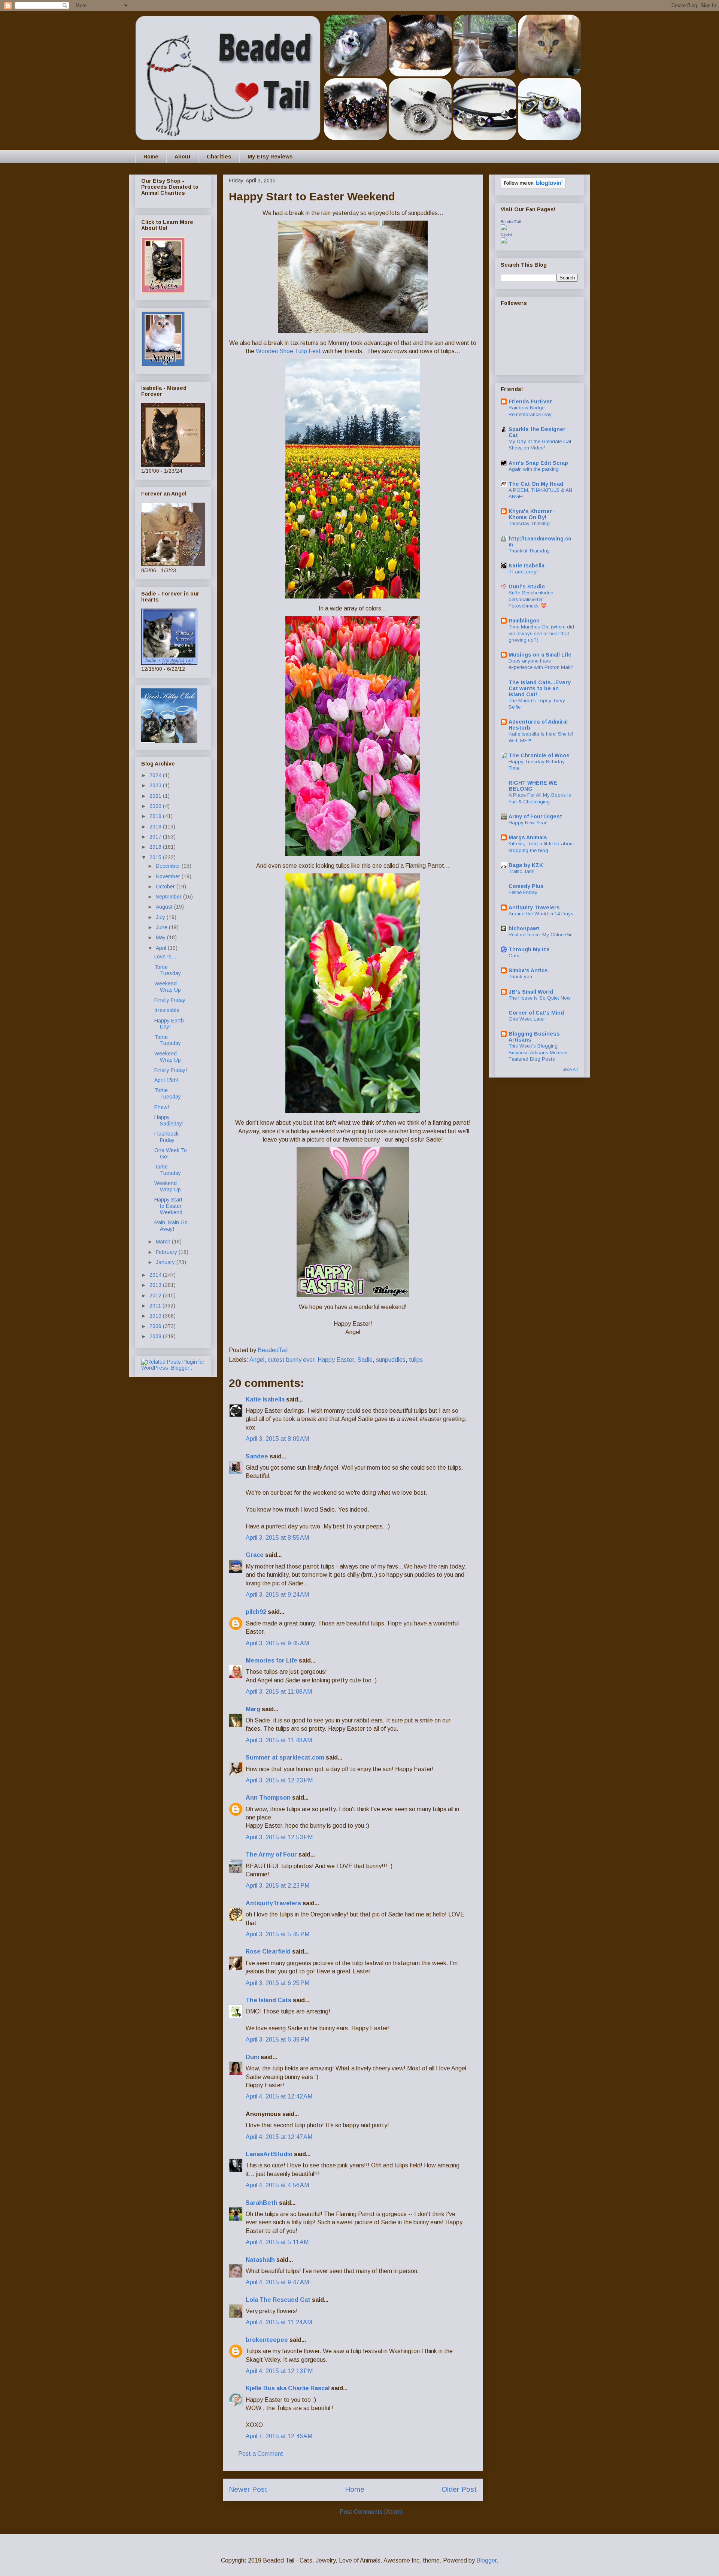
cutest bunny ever (291, 1360)
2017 (156, 837)
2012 (156, 1295)
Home (151, 157)
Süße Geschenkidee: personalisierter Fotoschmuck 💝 (531, 599)
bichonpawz (524, 928)
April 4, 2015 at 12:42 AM (279, 2096)
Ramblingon (524, 621)
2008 (156, 1336)
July (161, 917)
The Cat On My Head (536, 484)
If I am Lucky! (523, 572)
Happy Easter (336, 1360)
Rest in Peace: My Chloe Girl (541, 935)
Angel (257, 1360)
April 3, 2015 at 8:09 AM (277, 1439)
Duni (252, 2057)
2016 (156, 847)
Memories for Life (271, 1660)
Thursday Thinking (529, 523)
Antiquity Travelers (534, 907)
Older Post (459, 2489)
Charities (219, 157)
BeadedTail (511, 222)
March (164, 1242)
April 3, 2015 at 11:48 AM (279, 1740)
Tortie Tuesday (168, 970)
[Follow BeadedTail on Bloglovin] (533, 187)
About (183, 157)
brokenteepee (267, 2340)
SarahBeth (262, 2203)
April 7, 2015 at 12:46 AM (279, 2436)
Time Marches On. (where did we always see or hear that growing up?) (541, 633)
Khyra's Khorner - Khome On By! (532, 514)
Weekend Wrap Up (168, 987)
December (169, 866)
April (162, 948)
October (166, 887)
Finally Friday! (171, 1070)
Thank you (520, 977)
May (161, 937)
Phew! (162, 1107)
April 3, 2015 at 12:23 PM (279, 1780)
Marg (253, 1709)
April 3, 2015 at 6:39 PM (277, 2039)
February (167, 1252)
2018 (156, 827)
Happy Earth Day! (169, 1024)
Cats (514, 956)
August (165, 907)
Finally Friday (170, 1000)
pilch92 (256, 1612)
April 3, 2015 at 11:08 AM (279, 1692)
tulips (416, 1360)
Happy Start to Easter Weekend (168, 1206)
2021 (156, 796)
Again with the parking (534, 469)
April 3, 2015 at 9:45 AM (277, 1643)
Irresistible (167, 1010)
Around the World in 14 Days (541, 914)
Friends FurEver (530, 401)
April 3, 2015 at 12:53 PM (279, 1837)
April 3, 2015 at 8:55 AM (277, 1538)
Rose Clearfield (268, 1951)
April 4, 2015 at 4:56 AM (277, 2185)
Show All (570, 1069)
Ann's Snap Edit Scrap (538, 463)
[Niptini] (504, 242)
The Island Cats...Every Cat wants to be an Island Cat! (540, 688)
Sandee (257, 1456)
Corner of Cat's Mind (536, 1013)
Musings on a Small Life (540, 655)
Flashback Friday (166, 1137)
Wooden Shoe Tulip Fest (288, 351)
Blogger (486, 2560)
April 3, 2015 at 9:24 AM (277, 1595)
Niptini (506, 235)
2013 (156, 1285)
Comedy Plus (526, 886)
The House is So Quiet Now (540, 998)
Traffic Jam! (521, 871)
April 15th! (166, 1080)
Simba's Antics (528, 970)
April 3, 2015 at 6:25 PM (277, 1983)
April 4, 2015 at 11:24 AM (279, 2322)
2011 (156, 1306)
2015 (156, 857)
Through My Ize (529, 949)
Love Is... (165, 957)
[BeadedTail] (504, 228)
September (169, 897)
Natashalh (260, 2260)
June (162, 927)
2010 (156, 1316)
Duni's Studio (527, 587)
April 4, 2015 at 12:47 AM (279, 2137)
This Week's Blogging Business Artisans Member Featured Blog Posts (538, 1052)
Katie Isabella (265, 1399)
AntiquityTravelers (273, 1903)
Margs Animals (528, 837)
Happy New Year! (528, 823)
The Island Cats (269, 2000)
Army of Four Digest (535, 816)
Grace (255, 1555)
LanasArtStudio (269, 2154)
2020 (156, 806)
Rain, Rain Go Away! (171, 1226)
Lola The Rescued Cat (278, 2300)
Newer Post (248, 2489)
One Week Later (527, 1019)
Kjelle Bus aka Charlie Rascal (288, 2388)
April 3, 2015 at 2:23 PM (277, 1886)
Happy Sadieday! (169, 1120)
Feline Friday (523, 892)
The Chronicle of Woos (539, 755)
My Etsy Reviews (270, 157)
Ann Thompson (268, 1798)
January (166, 1262)
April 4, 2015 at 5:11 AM (277, 2242)
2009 (156, 1326)
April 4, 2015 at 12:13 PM (279, 2371)
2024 (156, 775)
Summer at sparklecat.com (285, 1757)
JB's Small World (531, 992)
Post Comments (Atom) (371, 2512)
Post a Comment (261, 2454)
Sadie (365, 1360)
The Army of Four (271, 1854)
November (169, 876)
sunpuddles (391, 1360)
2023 (156, 785)
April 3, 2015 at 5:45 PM (277, 1934)
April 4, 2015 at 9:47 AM (277, 2282)
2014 (156, 1275)
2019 (156, 816)
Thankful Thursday (529, 551)
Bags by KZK (526, 865)
